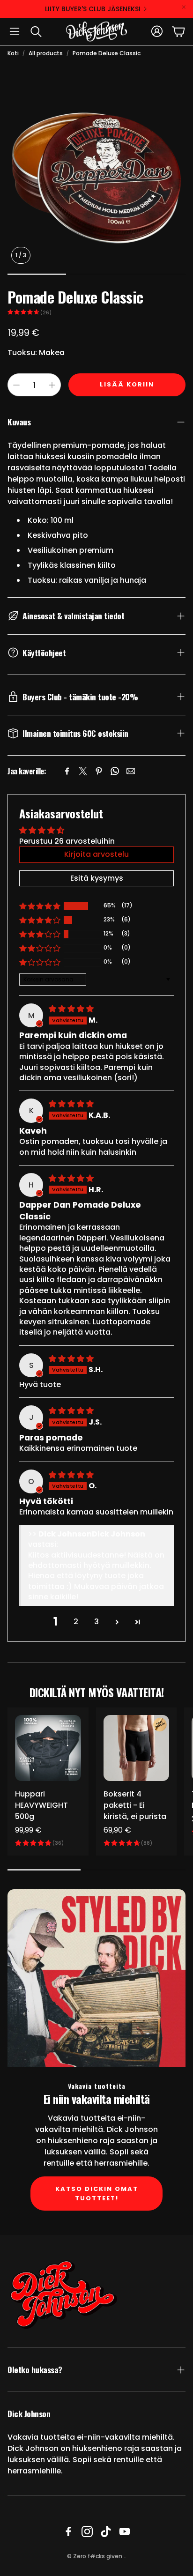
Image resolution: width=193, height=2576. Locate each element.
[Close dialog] (182, 1141)
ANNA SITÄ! (97, 1310)
